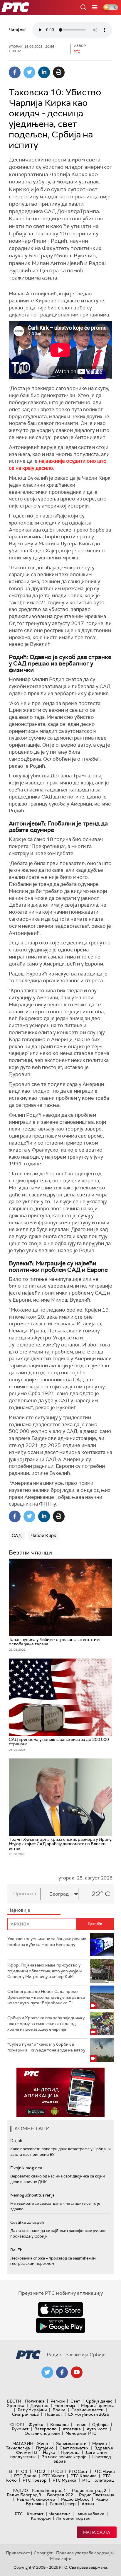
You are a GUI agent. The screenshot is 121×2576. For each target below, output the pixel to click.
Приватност (18, 2553)
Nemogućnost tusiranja (32, 2195)
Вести (14, 2401)
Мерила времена (98, 2405)
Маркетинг (59, 2514)
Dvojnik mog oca (26, 2168)
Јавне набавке (90, 2514)
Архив (88, 2504)
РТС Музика (64, 2480)
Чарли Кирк (43, 1535)
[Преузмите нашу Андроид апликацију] (60, 2325)
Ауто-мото (97, 2429)
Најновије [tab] (19, 1910)
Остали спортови (42, 2433)
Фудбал (37, 2425)
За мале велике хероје (64, 2457)
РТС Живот (53, 2476)
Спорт (18, 2425)
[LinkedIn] (44, 72)
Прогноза (25, 1894)
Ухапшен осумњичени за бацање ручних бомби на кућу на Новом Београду (47, 1942)
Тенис (80, 2425)
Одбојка (100, 2425)
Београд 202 (60, 2495)
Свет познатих (74, 2448)
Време (59, 2410)
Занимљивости (71, 2444)
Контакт (35, 2514)
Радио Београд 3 (24, 2495)
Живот (44, 2444)
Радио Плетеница (97, 2495)
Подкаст (53, 2414)
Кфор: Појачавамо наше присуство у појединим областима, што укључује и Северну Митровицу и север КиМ (44, 1971)
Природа (70, 2452)
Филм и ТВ (27, 2452)
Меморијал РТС (81, 2433)
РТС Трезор (35, 2480)
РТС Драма (25, 2476)
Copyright (43, 2553)
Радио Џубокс (75, 2499)
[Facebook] (15, 72)
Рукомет (20, 2429)
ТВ (9, 2471)
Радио (20, 2490)
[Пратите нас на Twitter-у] (47, 2372)
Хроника (16, 2405)
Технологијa (18, 2448)
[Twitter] (29, 72)
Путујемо (45, 2448)
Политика (35, 2401)
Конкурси (41, 2518)
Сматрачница (25, 2414)
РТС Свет (78, 2471)
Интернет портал (73, 2518)
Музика (100, 2444)
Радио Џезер (63, 2504)
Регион (58, 2401)
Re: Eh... (18, 2250)
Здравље (104, 2448)
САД (17, 1535)
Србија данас (99, 2401)
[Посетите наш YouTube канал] (77, 2372)
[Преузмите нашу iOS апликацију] (60, 2309)
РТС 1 (22, 2471)
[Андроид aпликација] (60, 2092)
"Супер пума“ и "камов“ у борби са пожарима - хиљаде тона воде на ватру (46, 2047)
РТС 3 (57, 2471)
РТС (19, 2514)
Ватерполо (46, 2429)
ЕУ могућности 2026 (89, 2414)
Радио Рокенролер (36, 2499)
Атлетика (72, 2429)
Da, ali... (17, 2141)
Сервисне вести (87, 2410)
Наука (49, 2452)
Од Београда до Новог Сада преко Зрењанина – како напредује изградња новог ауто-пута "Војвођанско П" (46, 1997)
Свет (75, 2401)
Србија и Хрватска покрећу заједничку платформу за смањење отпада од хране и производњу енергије (46, 2023)
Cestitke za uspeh (27, 2222)
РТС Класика (84, 2476)
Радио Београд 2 (89, 2490)
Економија (65, 2405)
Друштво (39, 2405)
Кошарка (59, 2425)
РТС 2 (39, 2471)
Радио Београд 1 (49, 2490)
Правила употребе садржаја (84, 2553)
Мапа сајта (97, 2532)
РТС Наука (104, 2471)
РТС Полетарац (98, 2480)
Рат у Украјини (32, 2410)
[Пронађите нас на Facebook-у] (62, 2372)
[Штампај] (59, 72)
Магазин (23, 2444)
